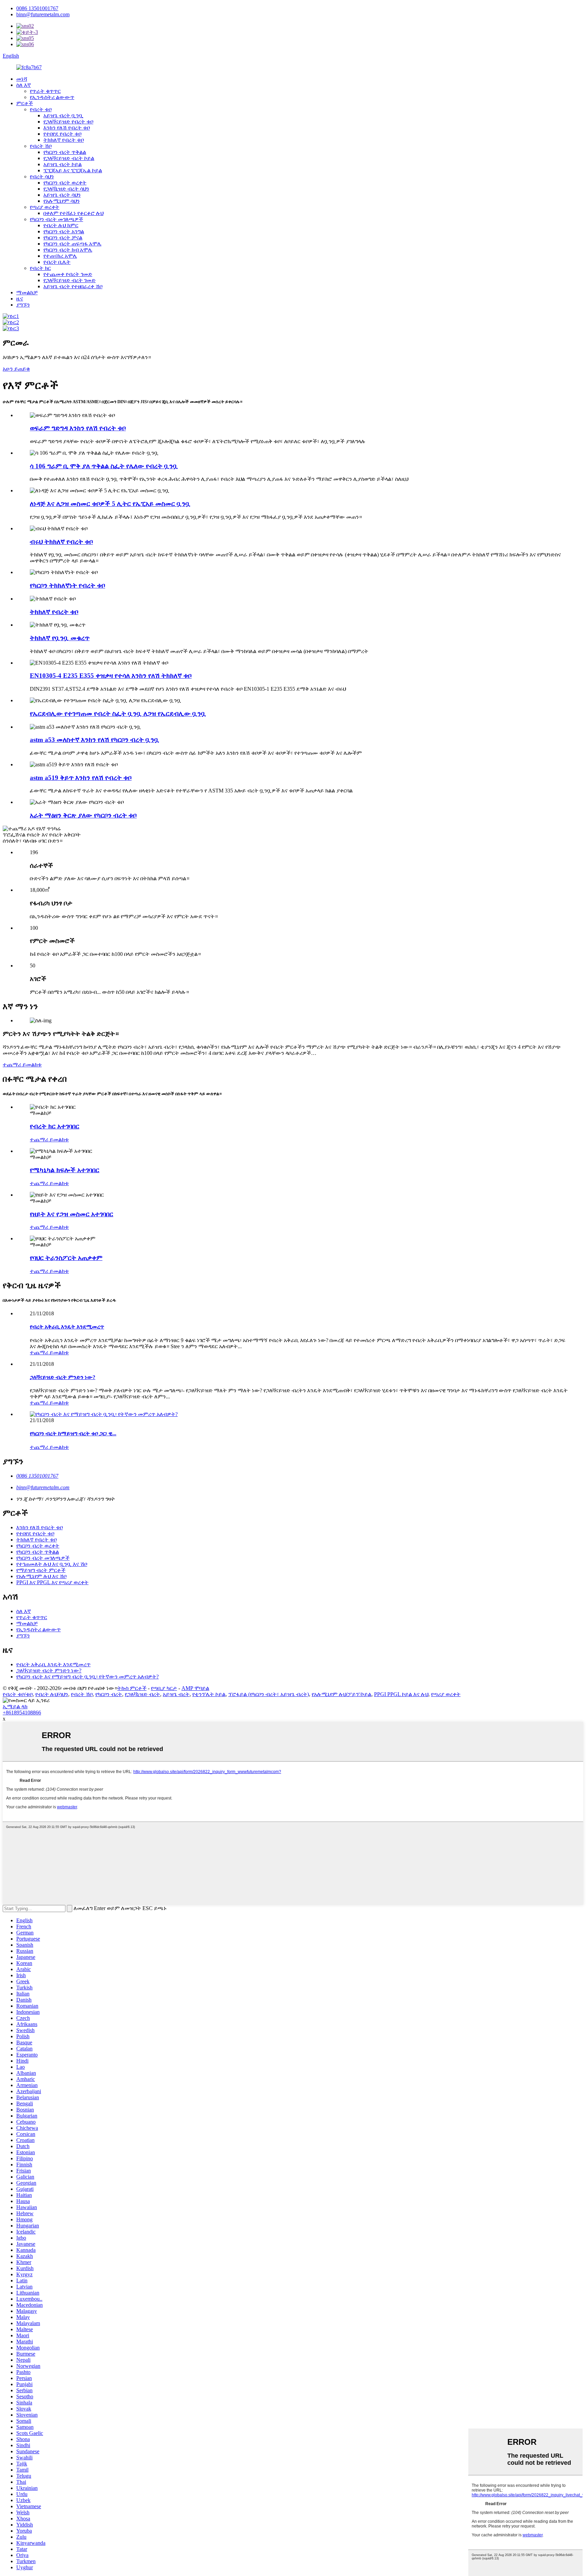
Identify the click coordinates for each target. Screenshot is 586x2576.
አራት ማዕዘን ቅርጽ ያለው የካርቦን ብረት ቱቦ (83, 815)
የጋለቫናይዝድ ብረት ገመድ (70, 280)
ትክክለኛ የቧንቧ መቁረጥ (60, 638)
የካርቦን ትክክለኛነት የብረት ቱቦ (67, 585)
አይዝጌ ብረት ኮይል (63, 164)
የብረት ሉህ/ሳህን (52, 1694)
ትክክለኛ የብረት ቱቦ (64, 140)
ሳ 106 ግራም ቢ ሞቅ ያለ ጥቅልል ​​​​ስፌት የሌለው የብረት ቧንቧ (104, 466)
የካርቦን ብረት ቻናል (63, 238)
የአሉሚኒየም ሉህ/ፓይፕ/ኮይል (341, 1694)
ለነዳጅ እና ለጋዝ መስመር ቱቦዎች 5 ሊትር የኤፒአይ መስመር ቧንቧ (110, 504)
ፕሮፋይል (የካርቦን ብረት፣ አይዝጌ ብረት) (269, 1694)
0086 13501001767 (37, 8)
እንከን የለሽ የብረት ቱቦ (67, 128)
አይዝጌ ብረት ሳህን (62, 195)
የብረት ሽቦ (41, 146)
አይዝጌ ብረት (176, 1694)
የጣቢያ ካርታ (164, 1688)
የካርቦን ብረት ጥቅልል (65, 152)
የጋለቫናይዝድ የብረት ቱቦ (68, 122)
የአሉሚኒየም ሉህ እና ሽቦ (41, 1576)
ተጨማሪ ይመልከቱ (22, 1065)
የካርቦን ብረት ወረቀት (65, 183)
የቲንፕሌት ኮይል (209, 1694)
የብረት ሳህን (42, 176)
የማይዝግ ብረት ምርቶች (41, 1570)
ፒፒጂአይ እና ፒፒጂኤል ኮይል (73, 170)
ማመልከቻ (27, 292)
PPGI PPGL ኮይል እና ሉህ (401, 1694)
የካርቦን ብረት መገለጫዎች (56, 219)
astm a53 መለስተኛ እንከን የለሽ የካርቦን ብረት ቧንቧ (95, 740)
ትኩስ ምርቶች (132, 1688)
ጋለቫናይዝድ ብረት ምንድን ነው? (63, 1377)
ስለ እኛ (24, 85)
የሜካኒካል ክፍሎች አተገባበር (65, 1170)
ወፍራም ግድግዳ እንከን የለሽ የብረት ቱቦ (78, 428)
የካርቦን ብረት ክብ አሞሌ (68, 250)
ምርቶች (25, 103)
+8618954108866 (22, 1713)
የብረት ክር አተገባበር (55, 1126)
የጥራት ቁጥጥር (45, 91)
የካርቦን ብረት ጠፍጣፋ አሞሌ (72, 244)
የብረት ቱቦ (41, 109)
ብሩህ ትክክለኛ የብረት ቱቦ (61, 542)
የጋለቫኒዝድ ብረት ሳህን (66, 189)
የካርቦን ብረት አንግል (64, 231)
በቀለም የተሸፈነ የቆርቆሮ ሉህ (73, 213)
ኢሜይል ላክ (15, 1706)
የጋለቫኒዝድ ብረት (142, 1694)
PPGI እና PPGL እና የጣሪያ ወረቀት (52, 1582)
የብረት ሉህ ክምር (61, 225)
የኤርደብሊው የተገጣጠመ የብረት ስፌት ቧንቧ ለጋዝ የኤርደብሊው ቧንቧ (118, 714)
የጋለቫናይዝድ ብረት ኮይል (69, 158)
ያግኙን (23, 305)
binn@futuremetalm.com (43, 14)
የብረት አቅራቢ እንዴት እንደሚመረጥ (67, 1327)
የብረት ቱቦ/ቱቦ (18, 1694)
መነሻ (22, 79)
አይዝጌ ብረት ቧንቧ (63, 115)
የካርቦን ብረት (109, 1694)
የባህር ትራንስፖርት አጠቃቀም (66, 1258)
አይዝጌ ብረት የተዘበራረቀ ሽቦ (73, 286)
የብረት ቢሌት (57, 262)
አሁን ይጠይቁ (16, 369)
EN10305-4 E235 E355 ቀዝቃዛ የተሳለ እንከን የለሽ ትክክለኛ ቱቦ (111, 676)
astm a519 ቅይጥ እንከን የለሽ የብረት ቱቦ (81, 778)
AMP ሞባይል (195, 1688)
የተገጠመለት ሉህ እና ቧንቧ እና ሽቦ (52, 1564)
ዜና (20, 299)
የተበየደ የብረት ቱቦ (62, 134)
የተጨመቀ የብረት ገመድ (68, 274)
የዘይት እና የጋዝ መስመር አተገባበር (72, 1214)
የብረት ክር (40, 268)
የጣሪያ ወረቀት (45, 207)
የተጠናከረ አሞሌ (60, 256)
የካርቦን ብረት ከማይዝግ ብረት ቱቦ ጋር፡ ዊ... (73, 1433)
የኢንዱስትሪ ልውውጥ (52, 97)
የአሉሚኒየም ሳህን (62, 201)
